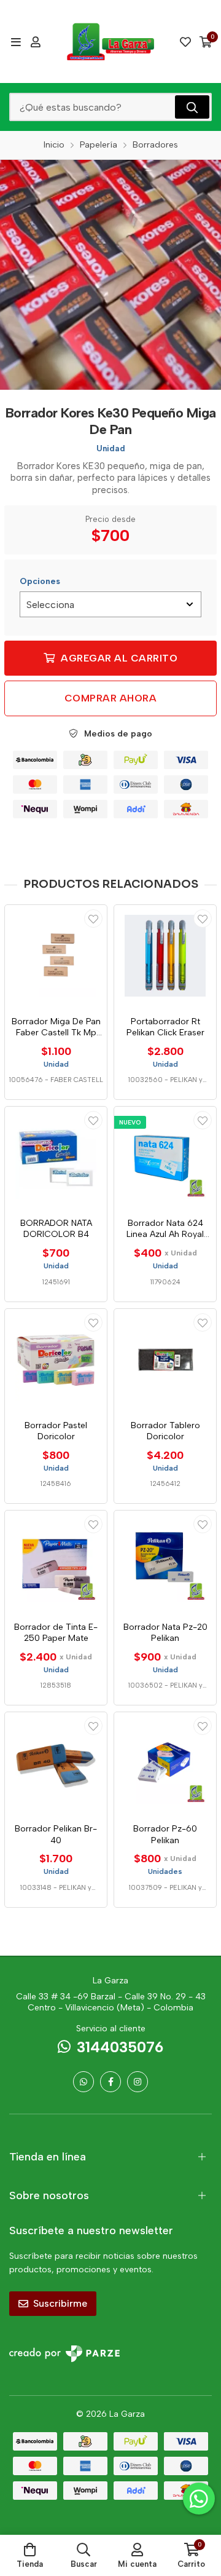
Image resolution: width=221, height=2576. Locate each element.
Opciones (40, 581)
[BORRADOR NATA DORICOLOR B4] (56, 1158)
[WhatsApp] (83, 2082)
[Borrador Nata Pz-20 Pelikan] (165, 1562)
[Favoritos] (185, 42)
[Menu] (16, 42)
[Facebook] (110, 2082)
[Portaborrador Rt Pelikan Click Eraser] (165, 956)
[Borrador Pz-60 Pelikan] (165, 1763)
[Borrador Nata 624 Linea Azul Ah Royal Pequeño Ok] (165, 1158)
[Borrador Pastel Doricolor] (56, 1360)
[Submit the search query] (192, 107)
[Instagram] (138, 2082)
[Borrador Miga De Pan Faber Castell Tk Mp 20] (56, 956)
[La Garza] (110, 41)
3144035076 (120, 2047)
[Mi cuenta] (36, 42)
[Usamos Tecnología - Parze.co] (64, 2354)
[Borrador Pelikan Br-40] (56, 1763)
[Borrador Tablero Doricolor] (165, 1360)
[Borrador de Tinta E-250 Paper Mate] (56, 1562)
